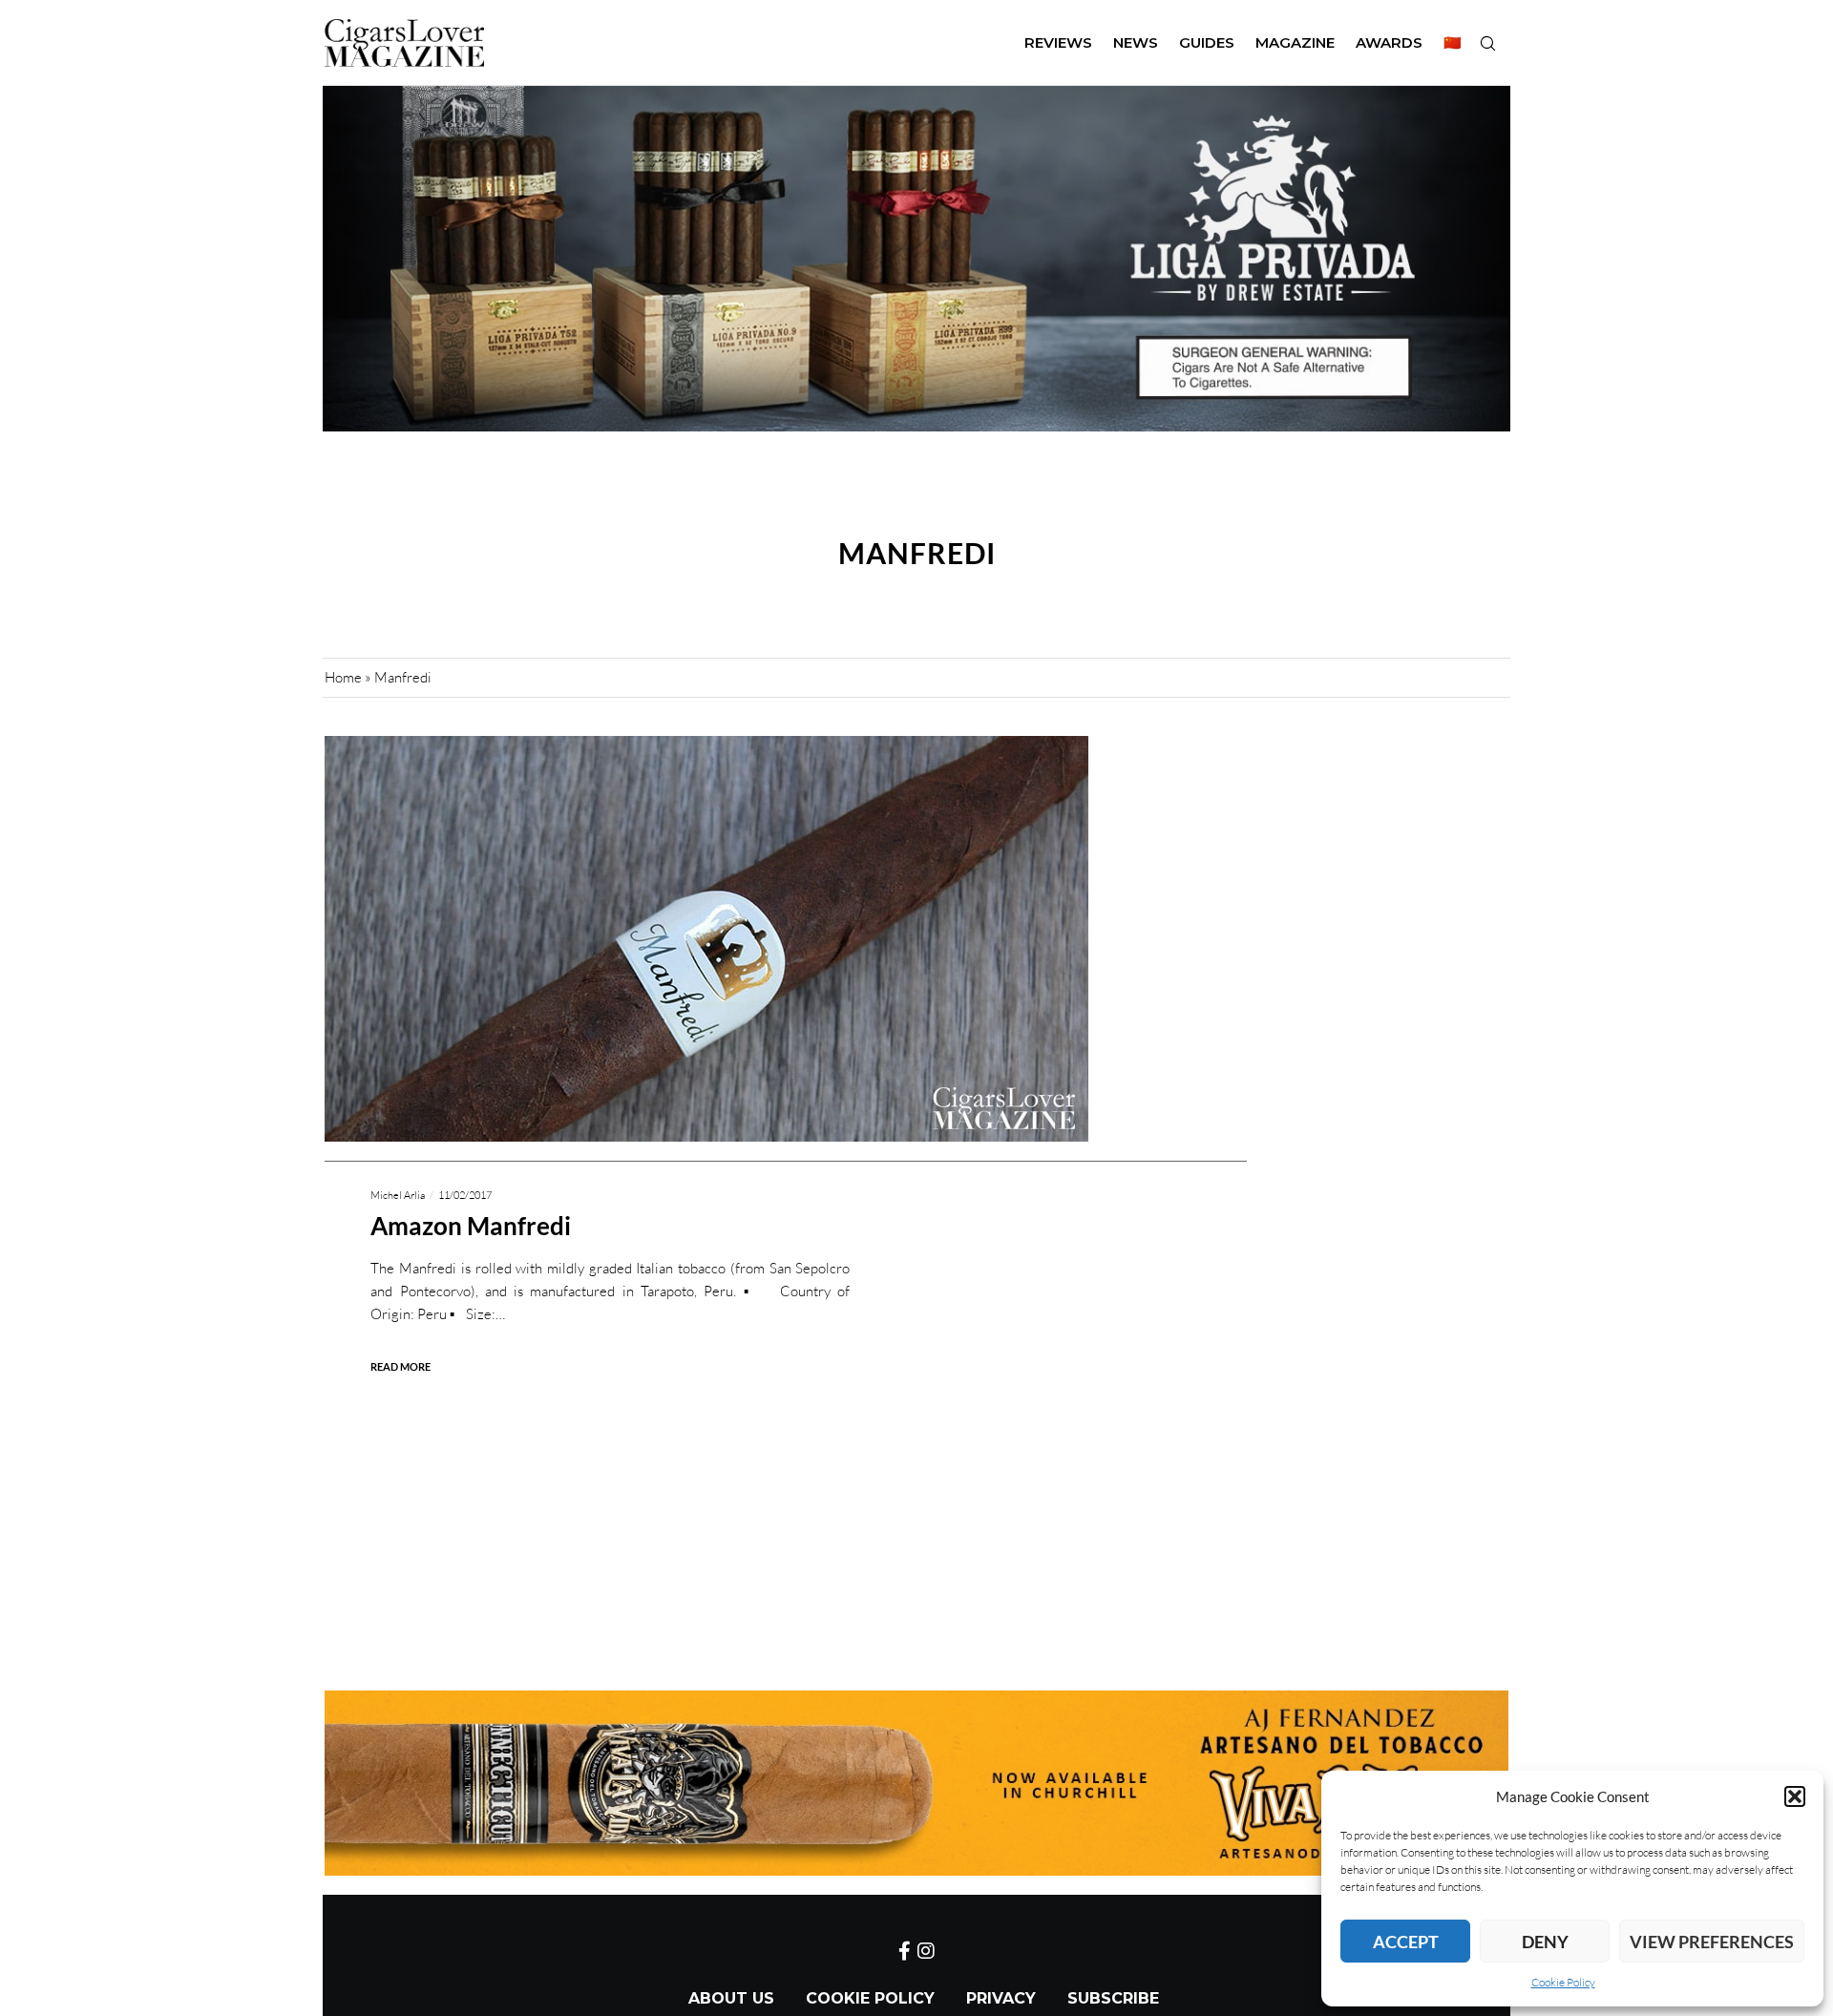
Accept (1406, 1942)
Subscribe (1113, 1998)
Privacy (1001, 1998)
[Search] (1487, 43)
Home (343, 677)
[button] (1795, 1796)
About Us (731, 1998)
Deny (1545, 1942)
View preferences (1712, 1942)
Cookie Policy (1563, 1982)
